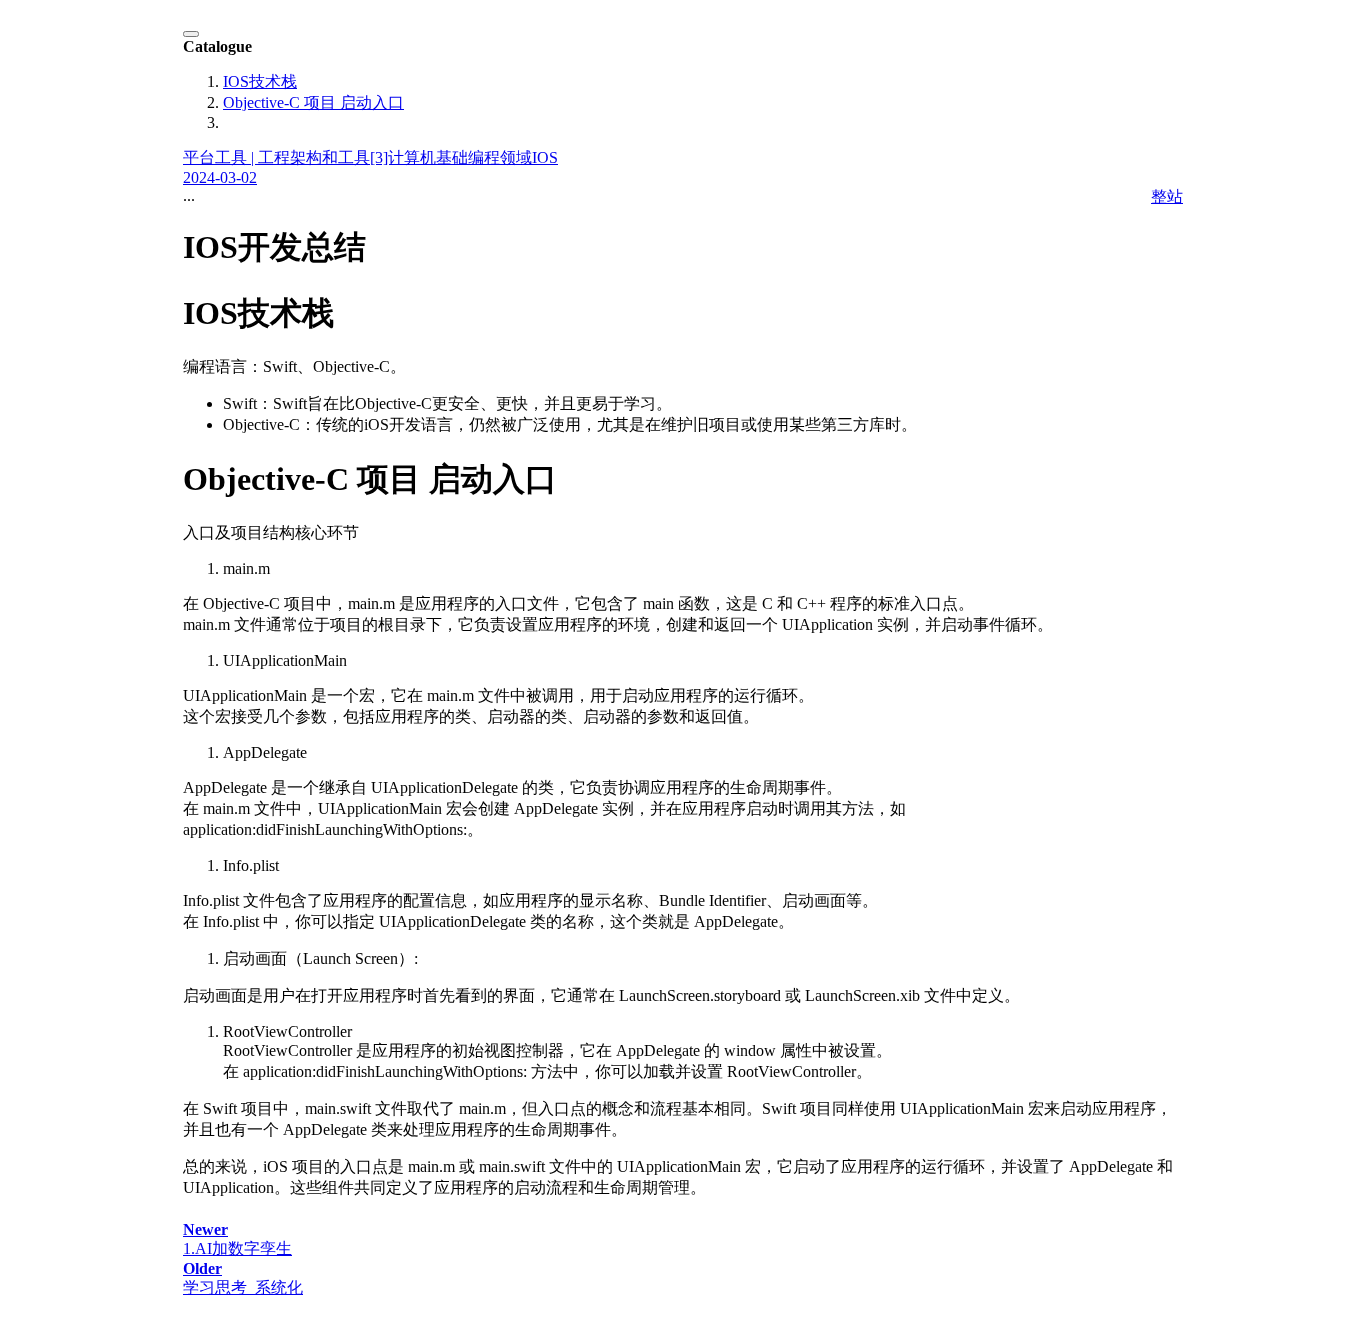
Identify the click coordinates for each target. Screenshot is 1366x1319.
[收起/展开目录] (191, 34)
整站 (1167, 196)
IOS (545, 157)
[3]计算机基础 (419, 157)
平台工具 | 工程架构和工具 (276, 157)
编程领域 (500, 157)
